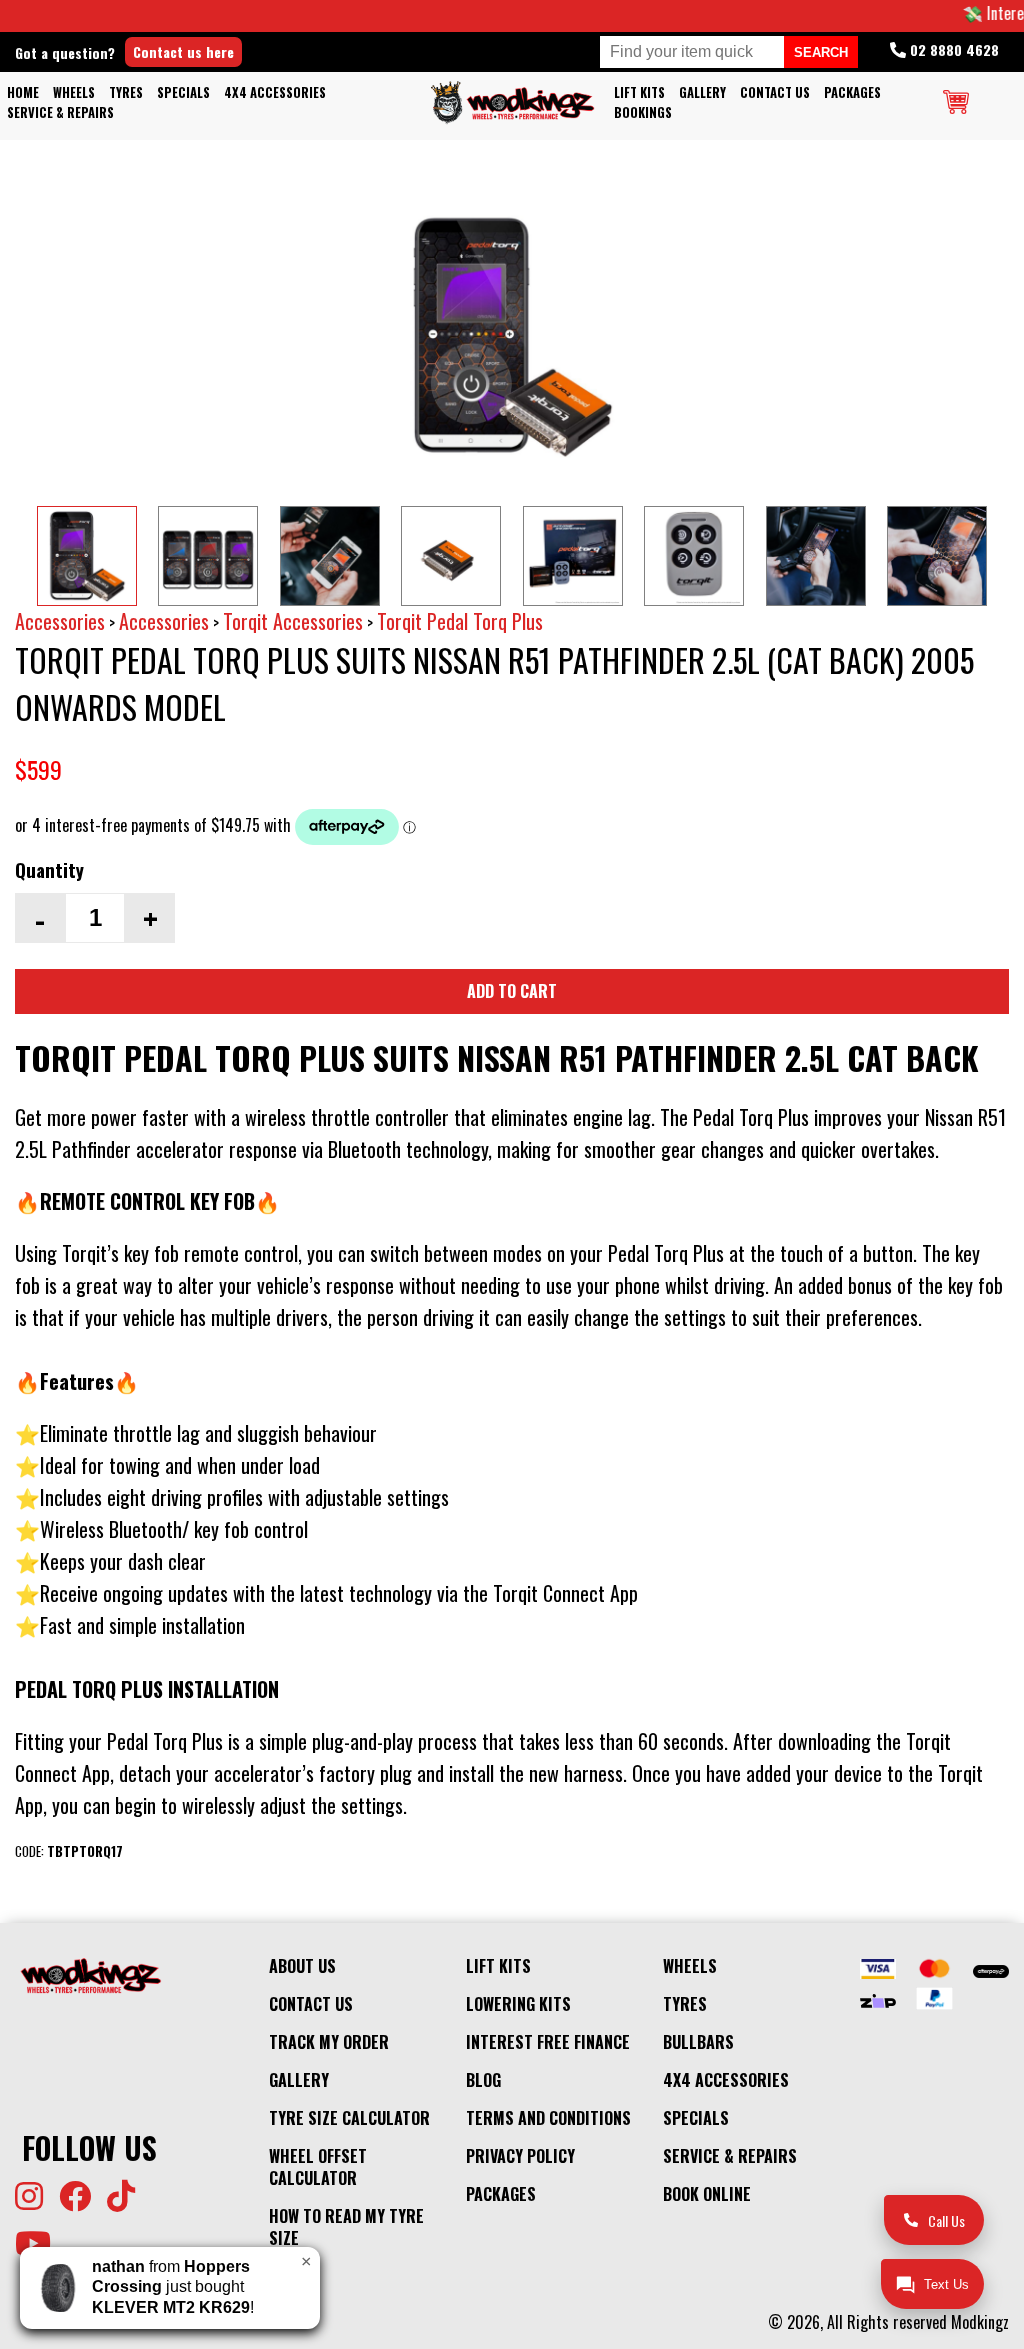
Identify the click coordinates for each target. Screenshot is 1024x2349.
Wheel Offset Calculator (318, 2167)
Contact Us (775, 92)
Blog (483, 2080)
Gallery (702, 92)
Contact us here (183, 51)
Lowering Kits (518, 2004)
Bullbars (698, 2042)
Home (23, 92)
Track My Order (329, 2042)
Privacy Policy (520, 2156)
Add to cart (512, 991)
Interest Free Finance (548, 2042)
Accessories (60, 621)
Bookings (643, 112)
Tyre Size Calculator (349, 2118)
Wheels (74, 92)
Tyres (126, 92)
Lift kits (639, 92)
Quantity (49, 869)
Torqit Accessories (293, 621)
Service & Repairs (60, 112)
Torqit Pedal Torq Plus (460, 621)
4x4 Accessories (275, 92)
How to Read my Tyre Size (346, 2227)
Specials (183, 92)
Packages (852, 92)
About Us (302, 1966)
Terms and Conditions (548, 2118)
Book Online (707, 2194)
